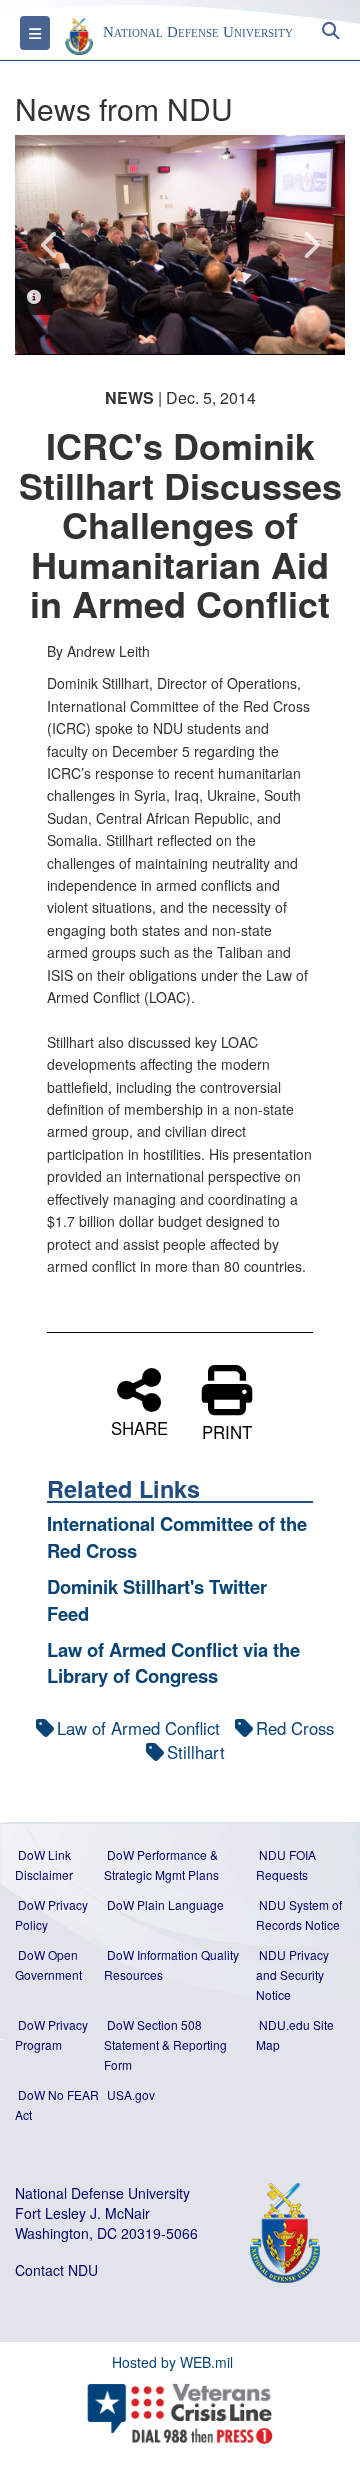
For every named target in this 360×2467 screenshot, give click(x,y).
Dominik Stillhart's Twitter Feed (157, 1599)
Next (310, 245)
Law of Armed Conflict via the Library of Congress (173, 1662)
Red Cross (295, 1728)
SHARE (139, 1425)
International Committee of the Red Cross (177, 1536)
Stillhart (196, 1752)
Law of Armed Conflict (138, 1728)
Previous (50, 245)
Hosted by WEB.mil (172, 2362)
